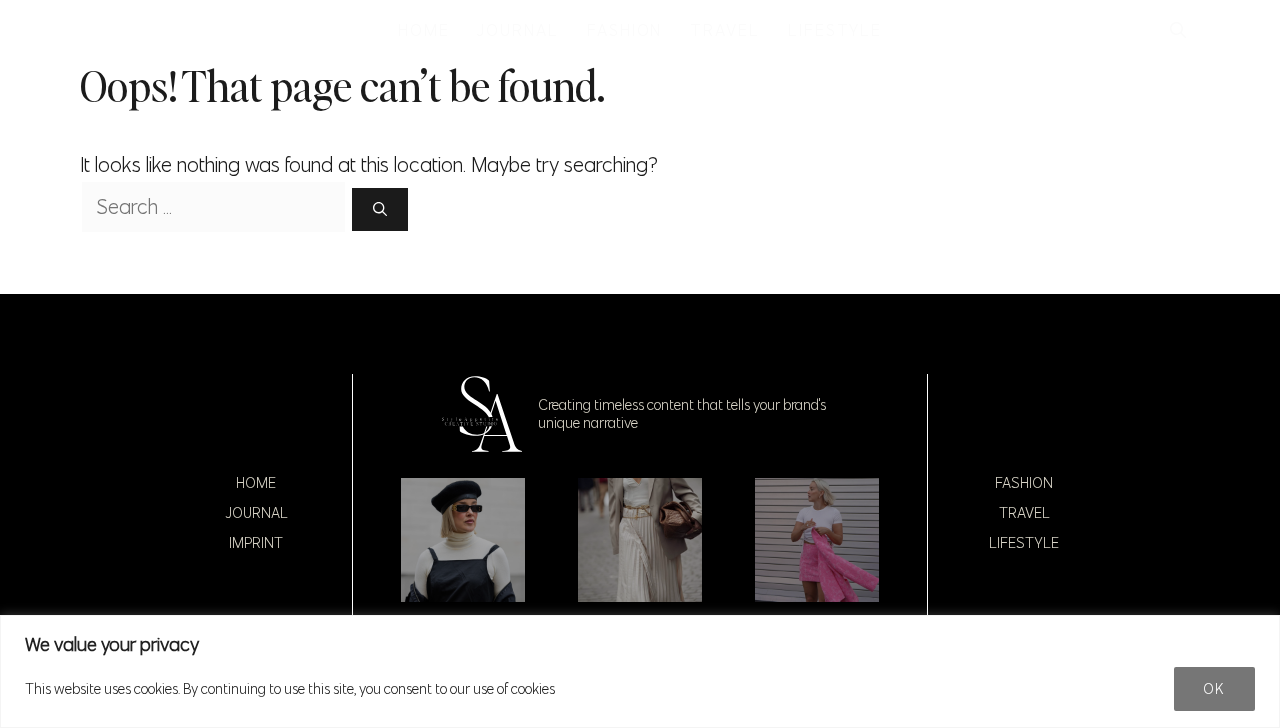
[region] (640, 671)
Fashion (1024, 483)
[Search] (380, 209)
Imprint (256, 543)
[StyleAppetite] (101, 30)
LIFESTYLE (835, 30)
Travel (1024, 513)
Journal (256, 513)
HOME (424, 30)
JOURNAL (517, 30)
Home (256, 483)
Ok (1214, 689)
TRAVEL (725, 30)
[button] (1178, 30)
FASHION (624, 30)
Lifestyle (1024, 543)
